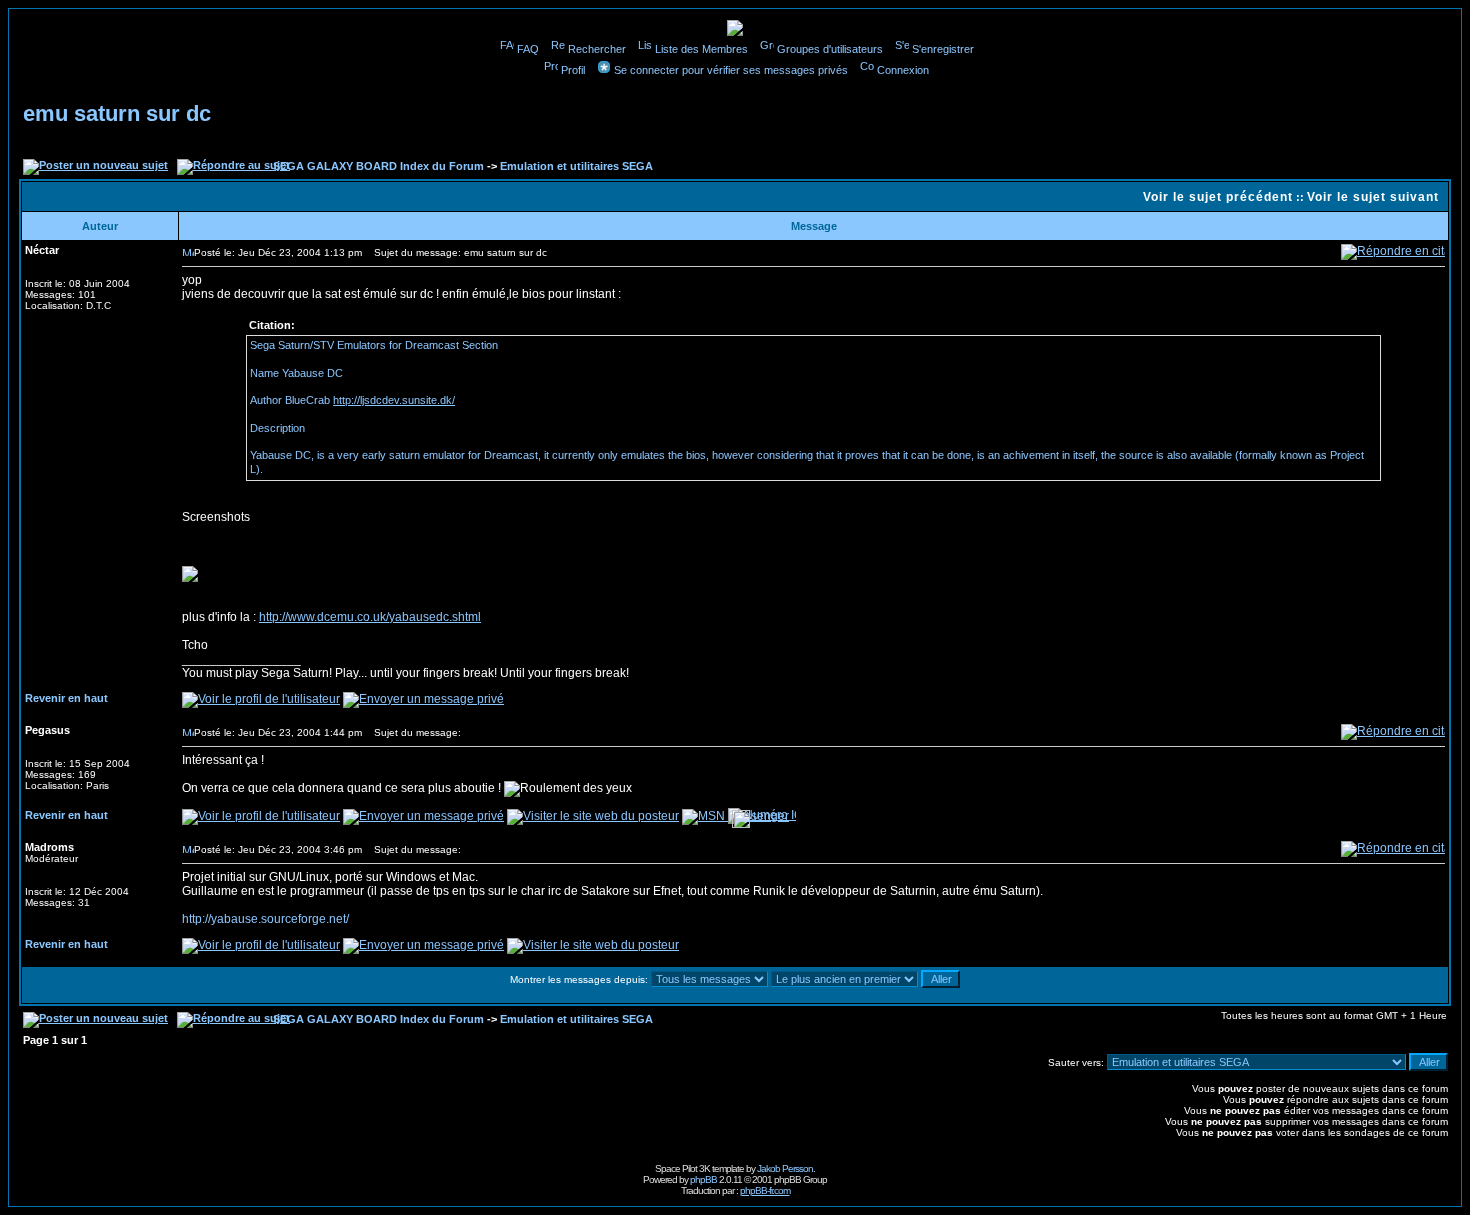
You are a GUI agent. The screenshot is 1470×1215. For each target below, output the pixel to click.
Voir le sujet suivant (1373, 197)
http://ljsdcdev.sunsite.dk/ (394, 400)
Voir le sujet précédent (1218, 197)
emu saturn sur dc (117, 113)
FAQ (528, 49)
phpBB (703, 1179)
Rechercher (597, 49)
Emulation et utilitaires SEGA (576, 166)
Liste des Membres (701, 49)
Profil (573, 70)
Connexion (903, 70)
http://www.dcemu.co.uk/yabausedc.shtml (370, 617)
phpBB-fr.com (765, 1190)
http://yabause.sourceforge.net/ (265, 919)
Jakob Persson (785, 1168)
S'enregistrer (943, 49)
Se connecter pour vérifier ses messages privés (731, 70)
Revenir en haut (66, 698)
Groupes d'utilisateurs (830, 49)
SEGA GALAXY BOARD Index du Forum (378, 166)
